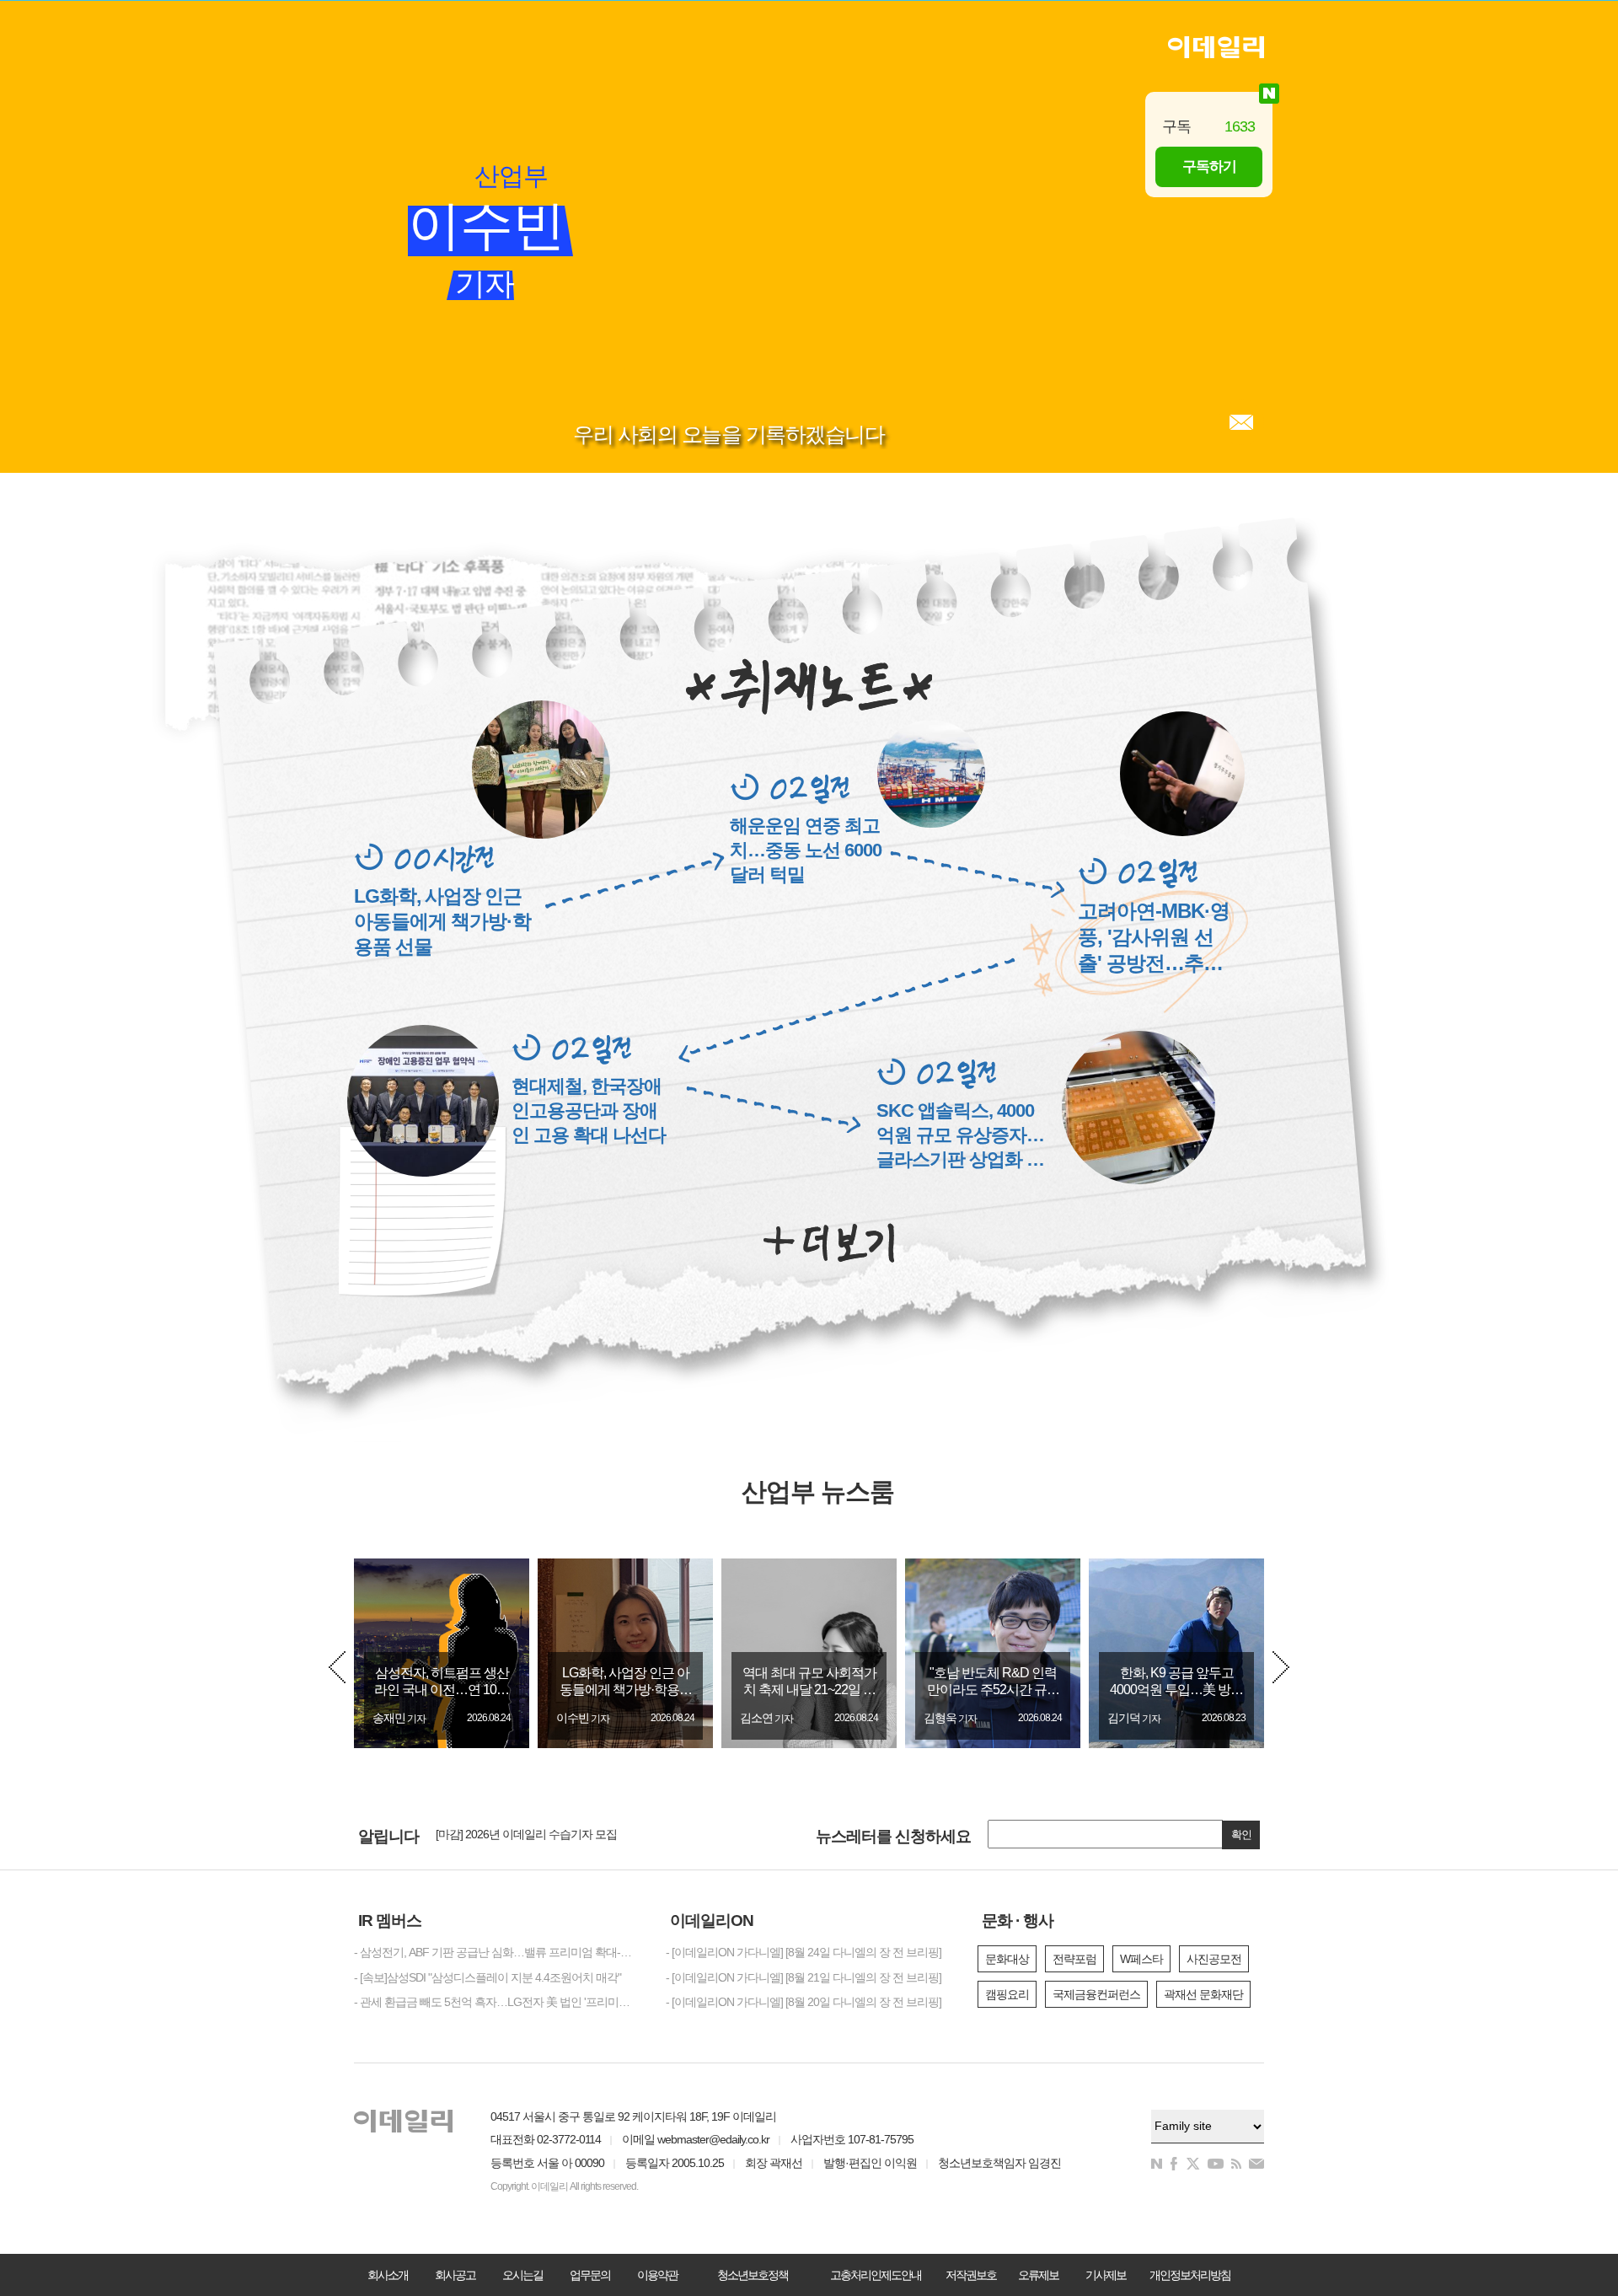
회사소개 (388, 2275)
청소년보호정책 (753, 2275)
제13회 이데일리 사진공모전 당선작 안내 (534, 1837)
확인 (1241, 1835)
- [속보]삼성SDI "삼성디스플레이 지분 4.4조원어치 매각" (488, 1977)
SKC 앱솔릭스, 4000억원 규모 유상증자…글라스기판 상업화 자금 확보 (960, 1136)
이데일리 (1216, 47)
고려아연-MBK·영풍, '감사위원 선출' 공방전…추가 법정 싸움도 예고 (1154, 938)
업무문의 (590, 2275)
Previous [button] (337, 1667)
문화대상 (1007, 1959)
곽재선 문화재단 (1203, 1994)
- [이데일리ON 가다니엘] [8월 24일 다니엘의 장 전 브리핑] (804, 1952)
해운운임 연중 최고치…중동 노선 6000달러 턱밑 (806, 850)
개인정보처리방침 (1190, 2275)
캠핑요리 (1007, 1994)
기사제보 (1106, 2275)
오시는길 (522, 2275)
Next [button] (1281, 1667)
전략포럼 (1074, 1959)
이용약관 (657, 2275)
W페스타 (1141, 1959)
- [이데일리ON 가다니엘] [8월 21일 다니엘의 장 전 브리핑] (804, 1977)
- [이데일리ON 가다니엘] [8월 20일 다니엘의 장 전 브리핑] (804, 2002)
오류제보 (1038, 2275)
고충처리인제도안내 (876, 2275)
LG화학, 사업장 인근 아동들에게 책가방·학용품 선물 (442, 921)
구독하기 (1209, 166)
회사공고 (455, 2275)
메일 (1241, 422)
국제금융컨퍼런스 (1096, 1994)
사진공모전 (1214, 1959)
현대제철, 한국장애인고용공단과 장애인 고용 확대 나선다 (589, 1110)
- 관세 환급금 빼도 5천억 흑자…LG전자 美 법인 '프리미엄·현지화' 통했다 (497, 2002)
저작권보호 (971, 2275)
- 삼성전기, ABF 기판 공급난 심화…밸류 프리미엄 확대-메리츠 (497, 1952)
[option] (442, 1653)
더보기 (829, 1243)
